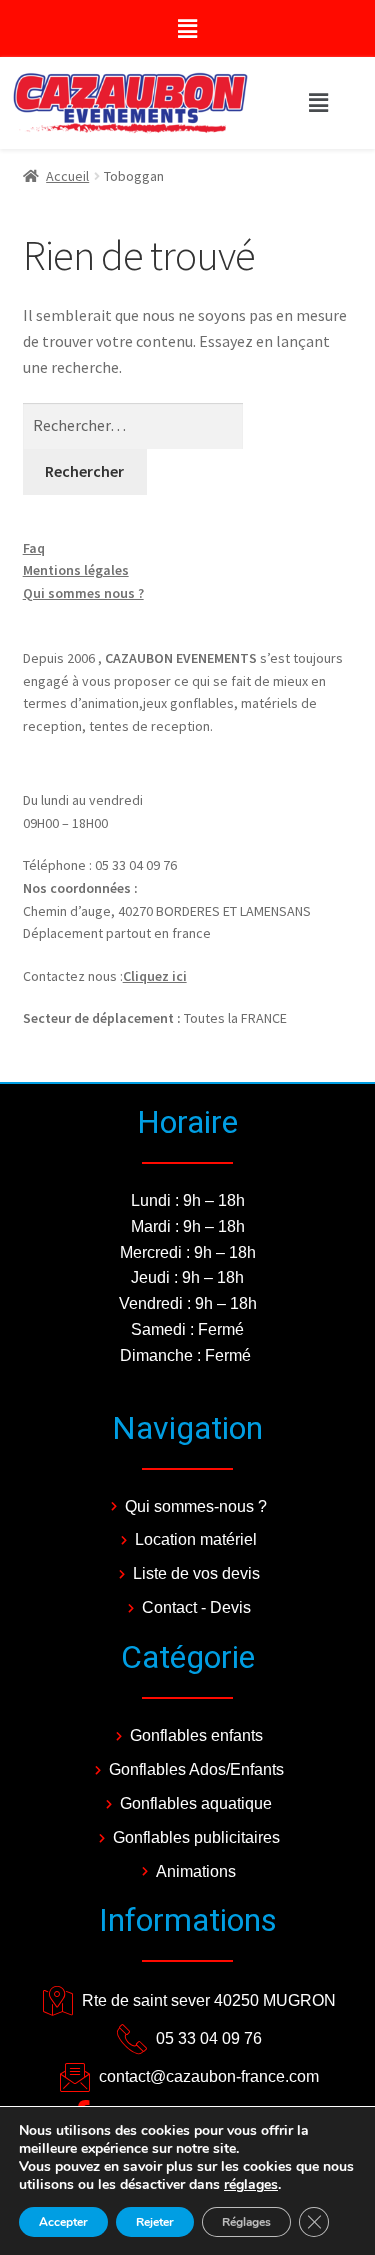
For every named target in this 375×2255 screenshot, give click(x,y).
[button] (187, 28)
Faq (34, 548)
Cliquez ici (155, 976)
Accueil (67, 176)
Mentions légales (76, 570)
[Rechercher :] (133, 425)
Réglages (246, 2222)
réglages (251, 2185)
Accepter (63, 2222)
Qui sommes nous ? (83, 593)
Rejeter (155, 2222)
